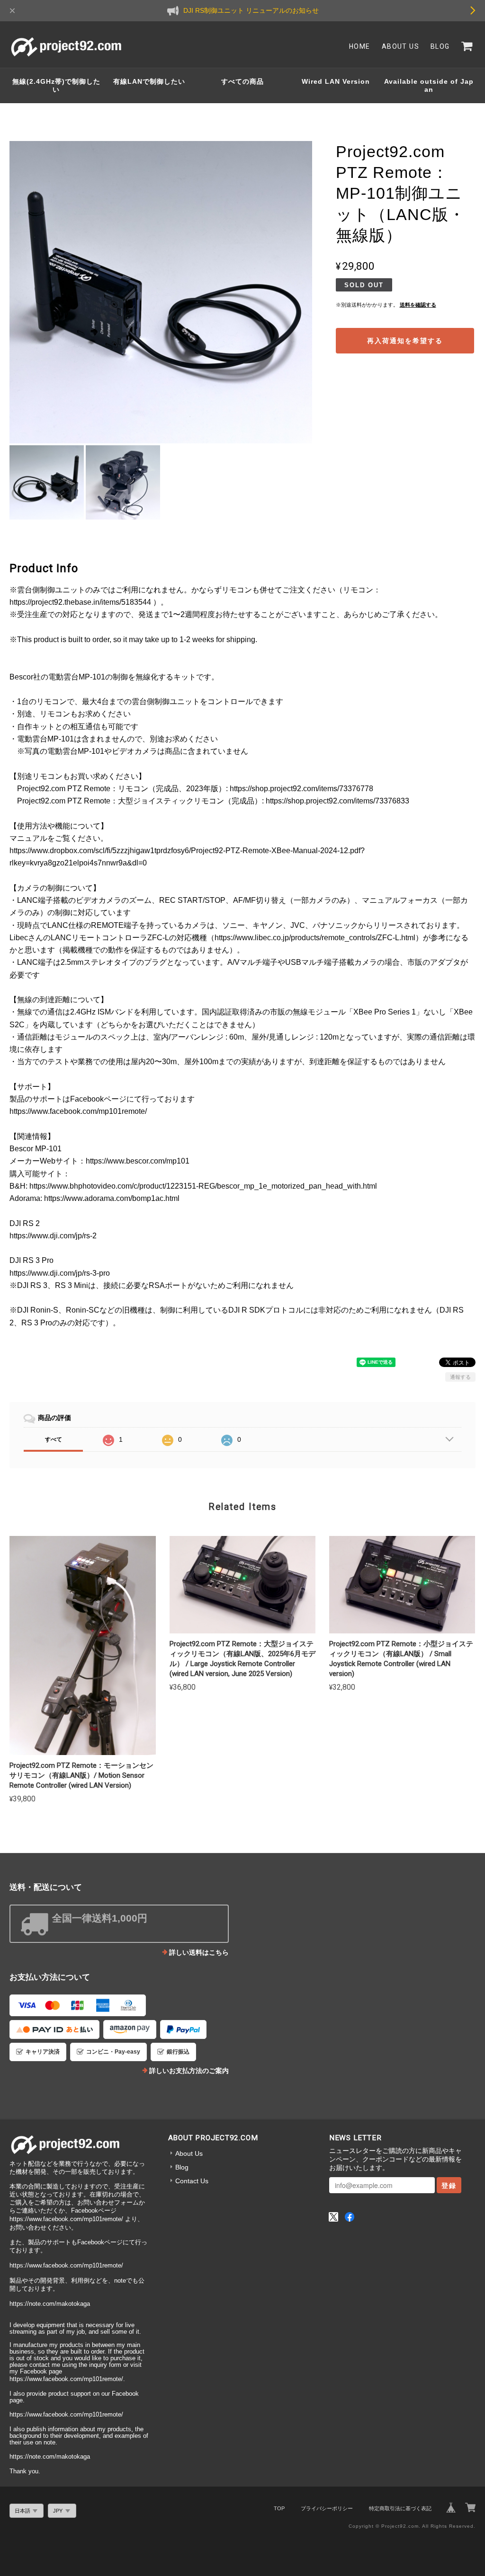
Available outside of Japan (429, 85)
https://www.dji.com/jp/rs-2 (53, 1236)
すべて (54, 1439)
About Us (400, 46)
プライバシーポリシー (327, 2508)
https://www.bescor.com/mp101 (138, 1161)
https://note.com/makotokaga (50, 2304)
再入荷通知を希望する (405, 341)
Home (360, 46)
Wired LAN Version (336, 81)
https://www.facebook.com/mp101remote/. (67, 2379)
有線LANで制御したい (149, 81)
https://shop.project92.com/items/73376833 (337, 801)
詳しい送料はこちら (199, 1952)
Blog (440, 46)
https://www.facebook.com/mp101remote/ (78, 1111)
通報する (460, 1377)
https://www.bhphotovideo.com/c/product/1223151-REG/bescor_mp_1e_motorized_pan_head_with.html (203, 1186)
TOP (279, 2508)
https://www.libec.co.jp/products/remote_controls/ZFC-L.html (315, 938)
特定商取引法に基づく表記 (400, 2508)
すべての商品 (242, 81)
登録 (449, 2185)
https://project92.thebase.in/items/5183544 (80, 602)
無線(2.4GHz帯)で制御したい (56, 85)
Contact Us (192, 2181)
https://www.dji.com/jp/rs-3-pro (60, 1273)
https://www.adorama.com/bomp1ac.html (112, 1198)
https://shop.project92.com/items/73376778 (301, 789)
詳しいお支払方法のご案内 (189, 2071)
